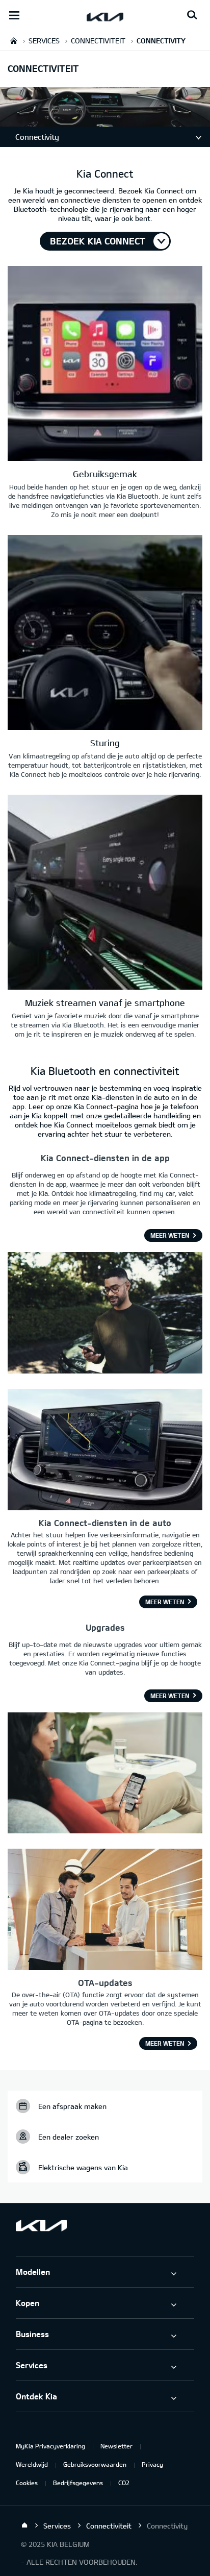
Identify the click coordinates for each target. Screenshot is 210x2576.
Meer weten (170, 1235)
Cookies (27, 2483)
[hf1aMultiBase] (105, 365)
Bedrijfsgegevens (78, 2483)
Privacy (152, 2464)
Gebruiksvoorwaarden (95, 2464)
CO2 (124, 2483)
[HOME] (14, 41)
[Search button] (192, 15)
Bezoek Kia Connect (98, 241)
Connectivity (37, 137)
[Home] (24, 2525)
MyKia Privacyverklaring (50, 2446)
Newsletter (116, 2446)
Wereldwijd (32, 2464)
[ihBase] (105, 121)
